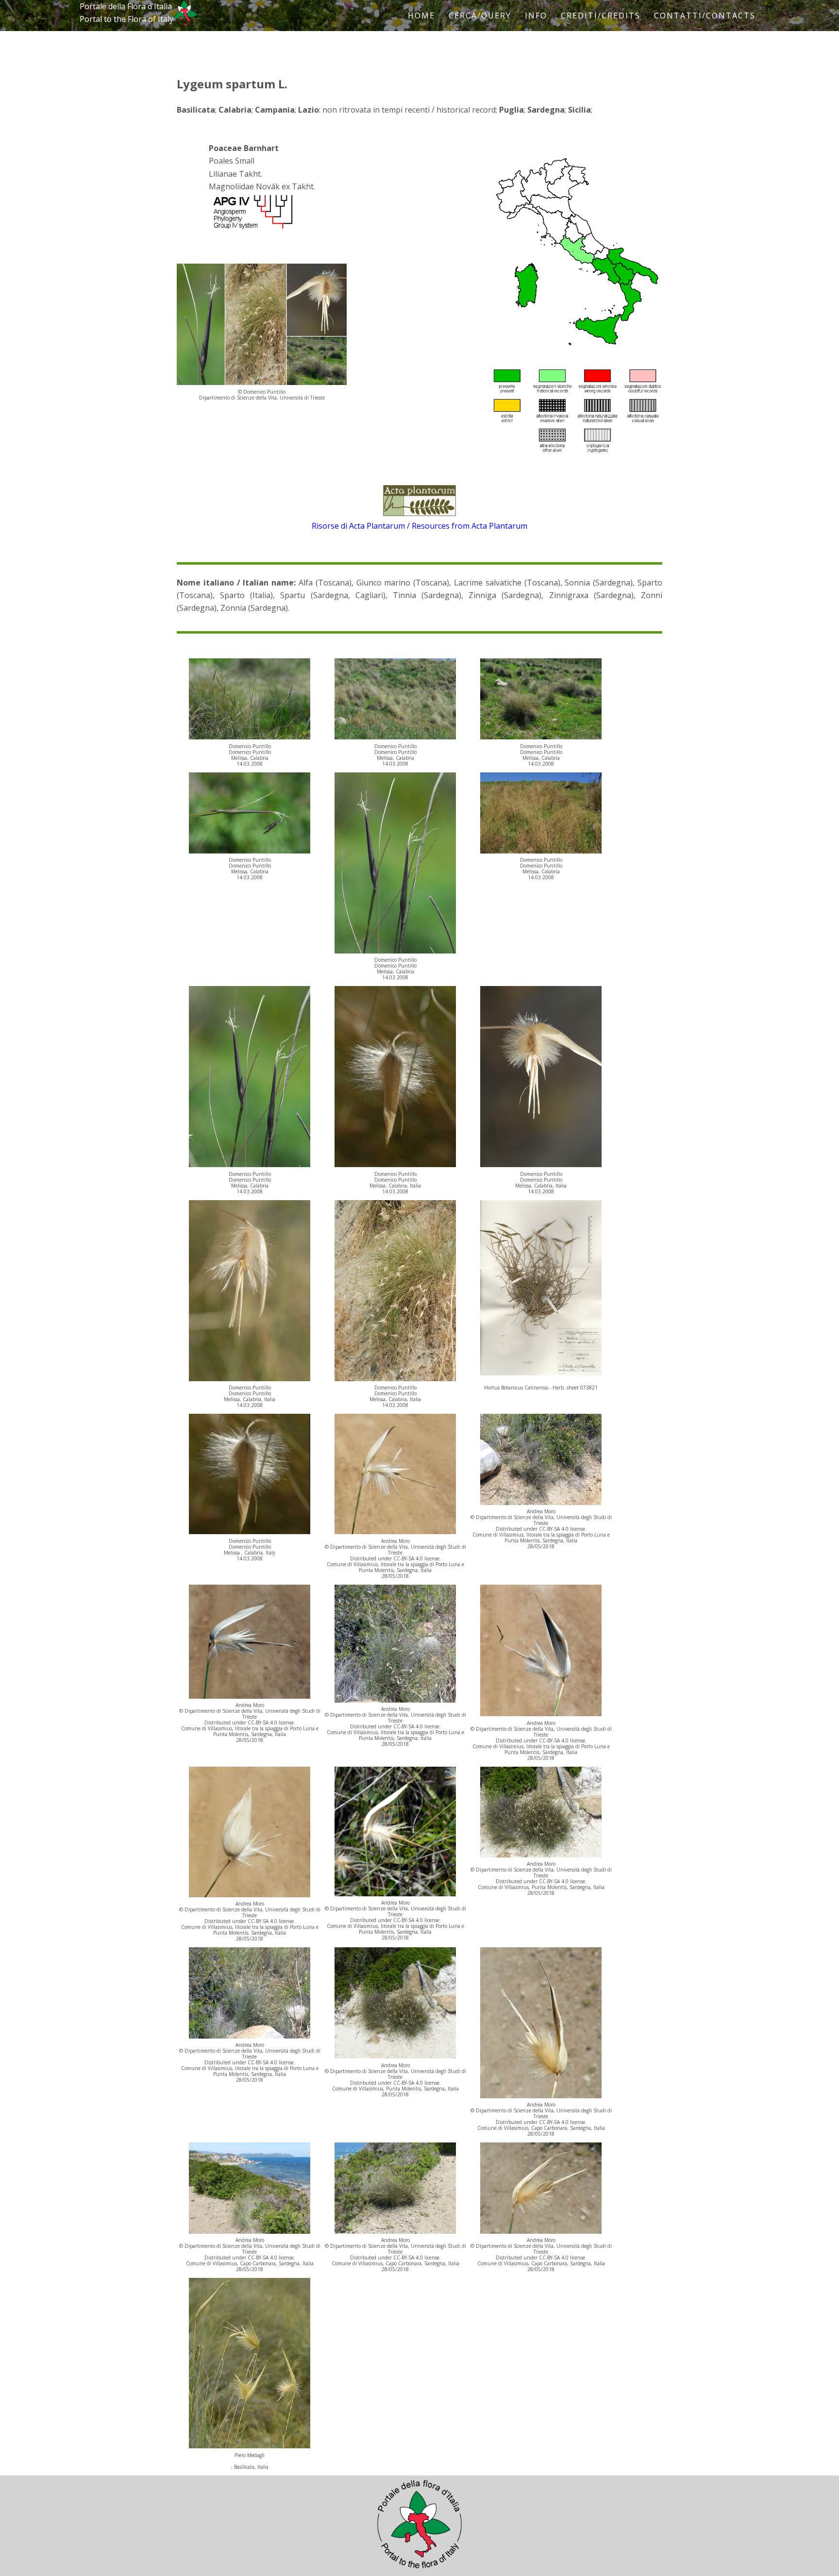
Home (421, 16)
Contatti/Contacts (705, 16)
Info (536, 16)
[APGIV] (252, 229)
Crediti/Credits (601, 16)
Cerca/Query (480, 16)
